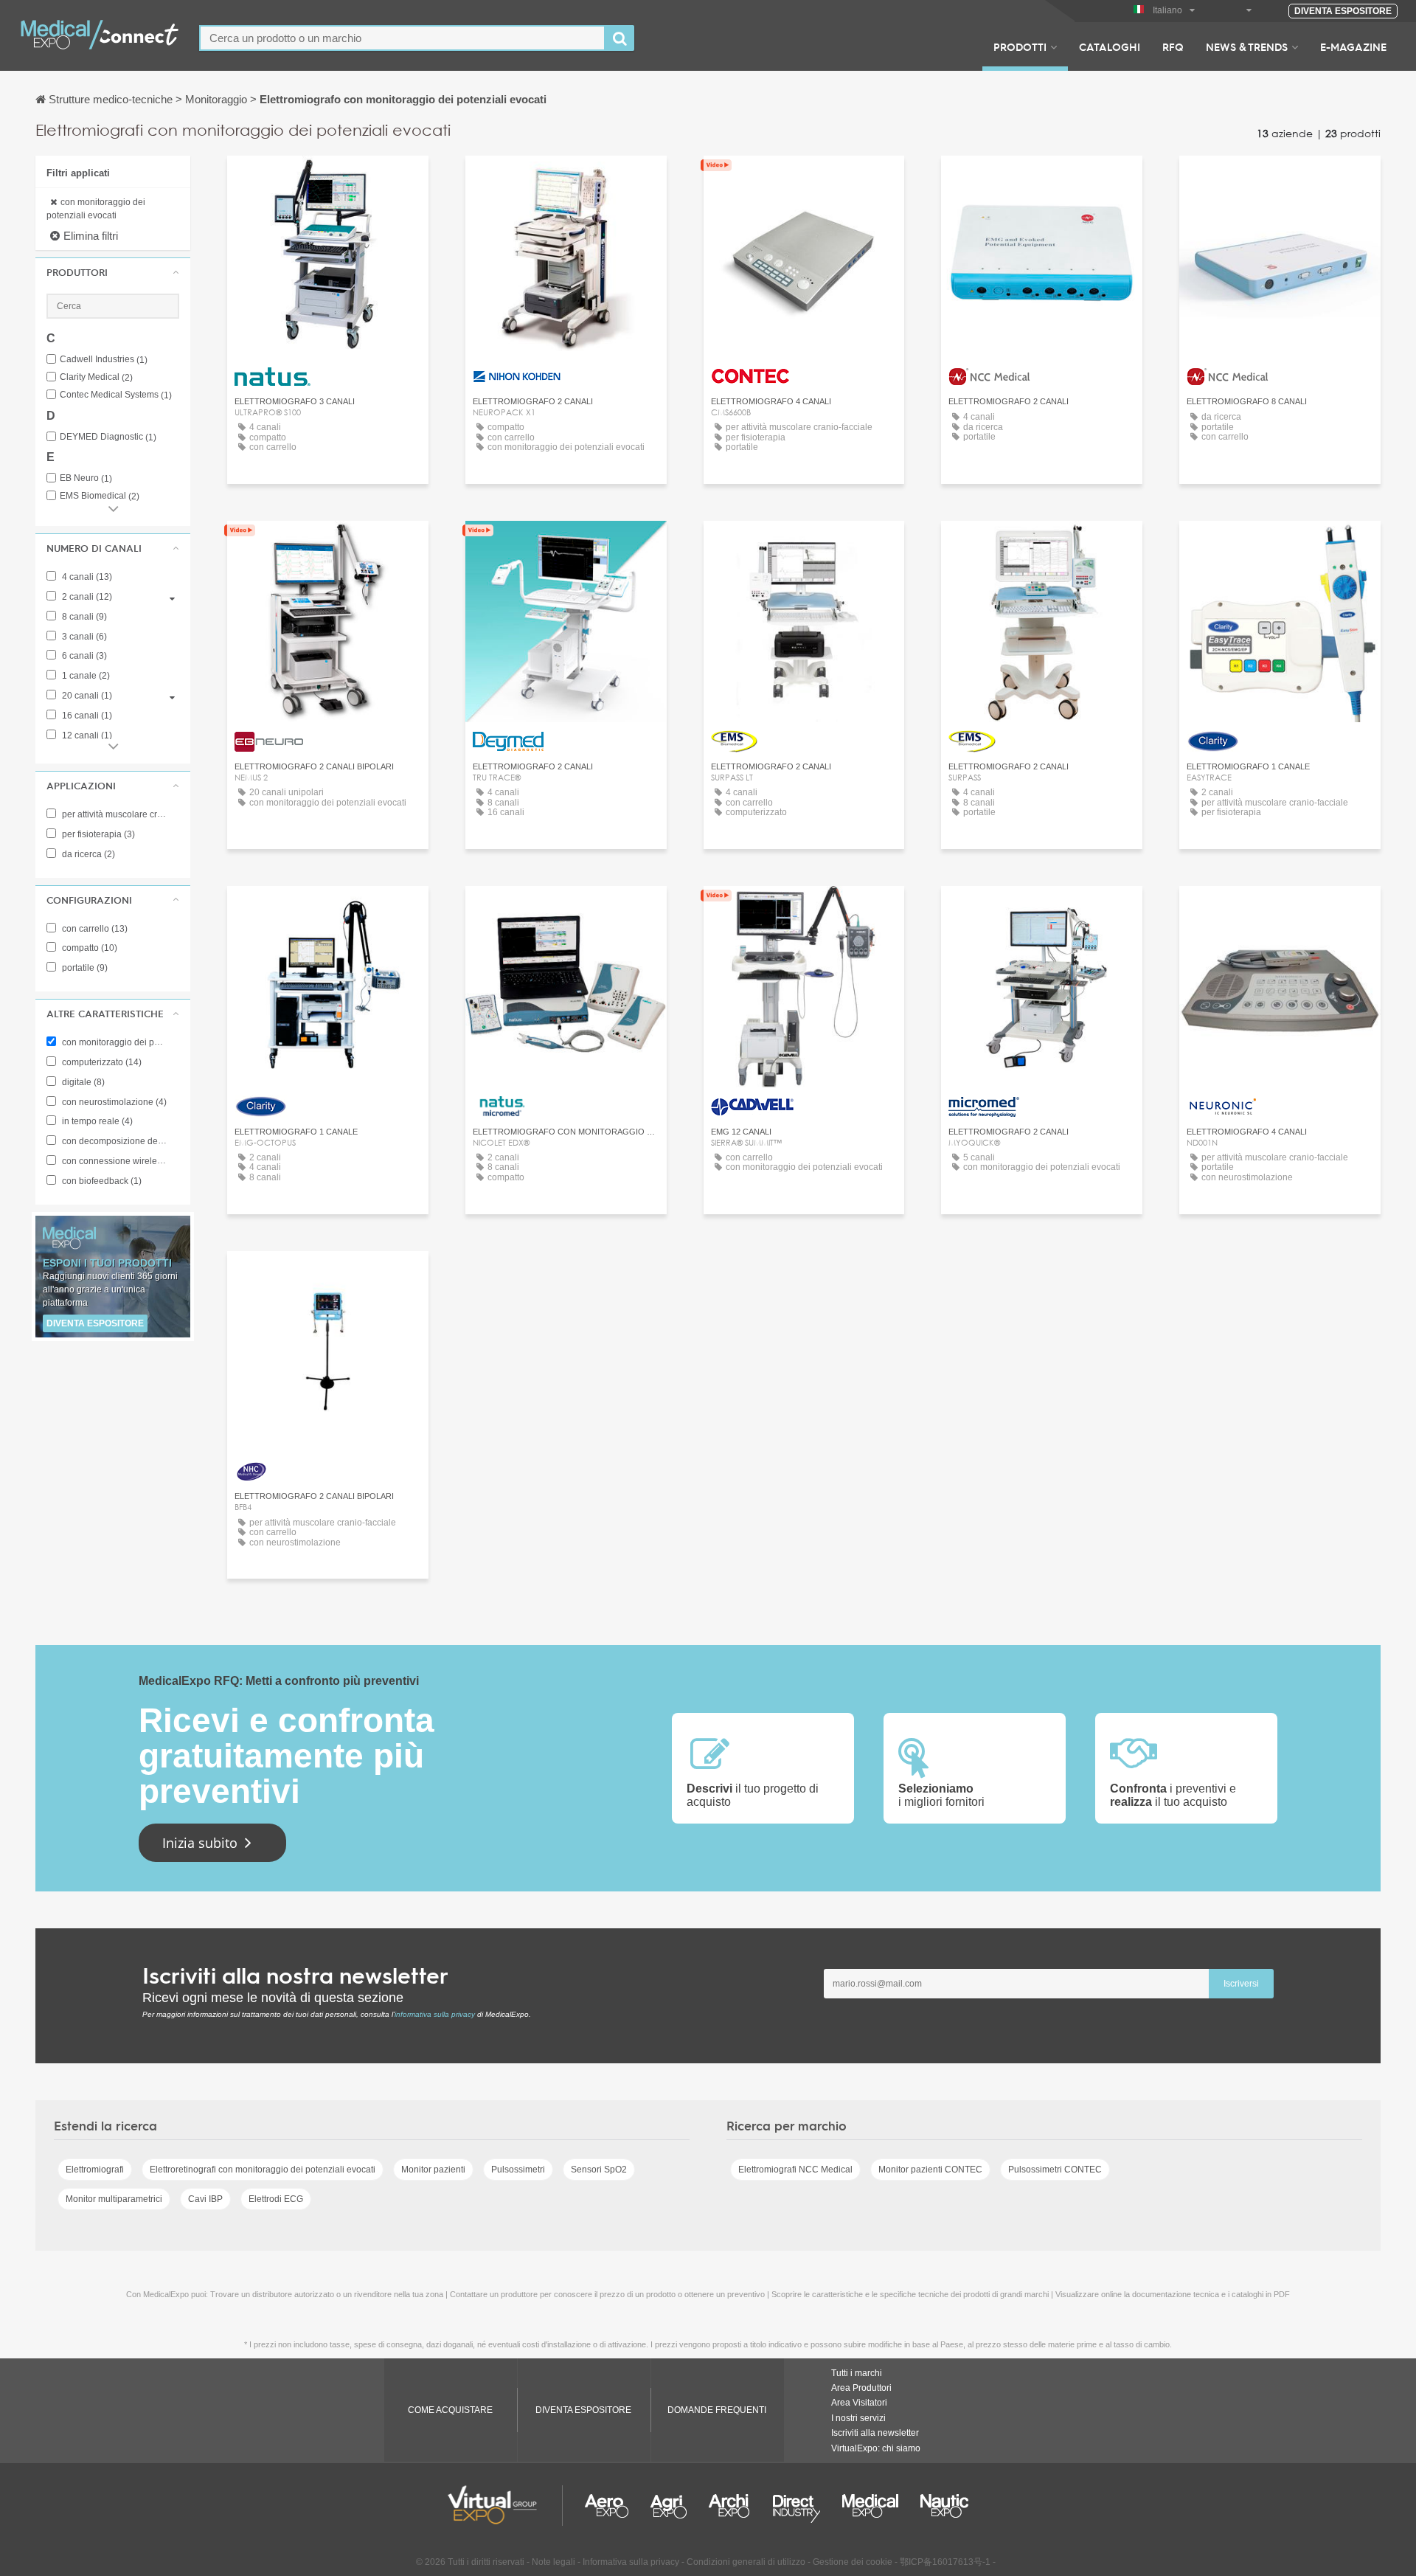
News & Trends (1247, 46)
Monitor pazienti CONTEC (930, 2170)
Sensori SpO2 (599, 2170)
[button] (113, 272)
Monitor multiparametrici (114, 2199)
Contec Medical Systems (116, 395)
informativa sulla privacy (435, 2014)
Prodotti (1020, 46)
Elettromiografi (95, 2170)
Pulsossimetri (518, 2170)
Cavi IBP (205, 2199)
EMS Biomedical (100, 496)
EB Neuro (86, 478)
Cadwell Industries (104, 360)
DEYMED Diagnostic (108, 437)
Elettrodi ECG (276, 2199)
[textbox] (402, 38)
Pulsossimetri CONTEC (1055, 2170)
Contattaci (328, 180)
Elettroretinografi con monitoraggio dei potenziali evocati (263, 2170)
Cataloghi (1110, 46)
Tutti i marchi (857, 2373)
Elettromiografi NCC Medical (795, 2170)
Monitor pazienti (433, 2170)
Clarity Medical (96, 377)
